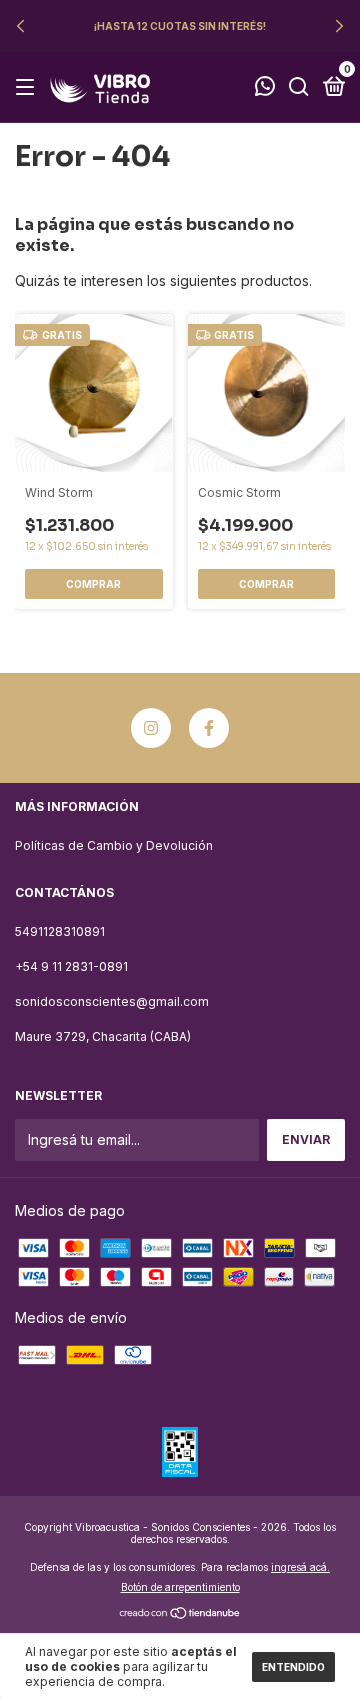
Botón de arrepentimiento (180, 1587)
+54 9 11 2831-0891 (71, 966)
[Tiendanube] (180, 1614)
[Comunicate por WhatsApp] (265, 88)
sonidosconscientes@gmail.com (112, 1001)
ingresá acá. (300, 1567)
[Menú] (28, 87)
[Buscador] (299, 87)
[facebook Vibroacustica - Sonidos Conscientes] (209, 728)
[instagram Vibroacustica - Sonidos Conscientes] (151, 728)
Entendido (293, 1667)
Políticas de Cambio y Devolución (114, 845)
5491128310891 (60, 931)
